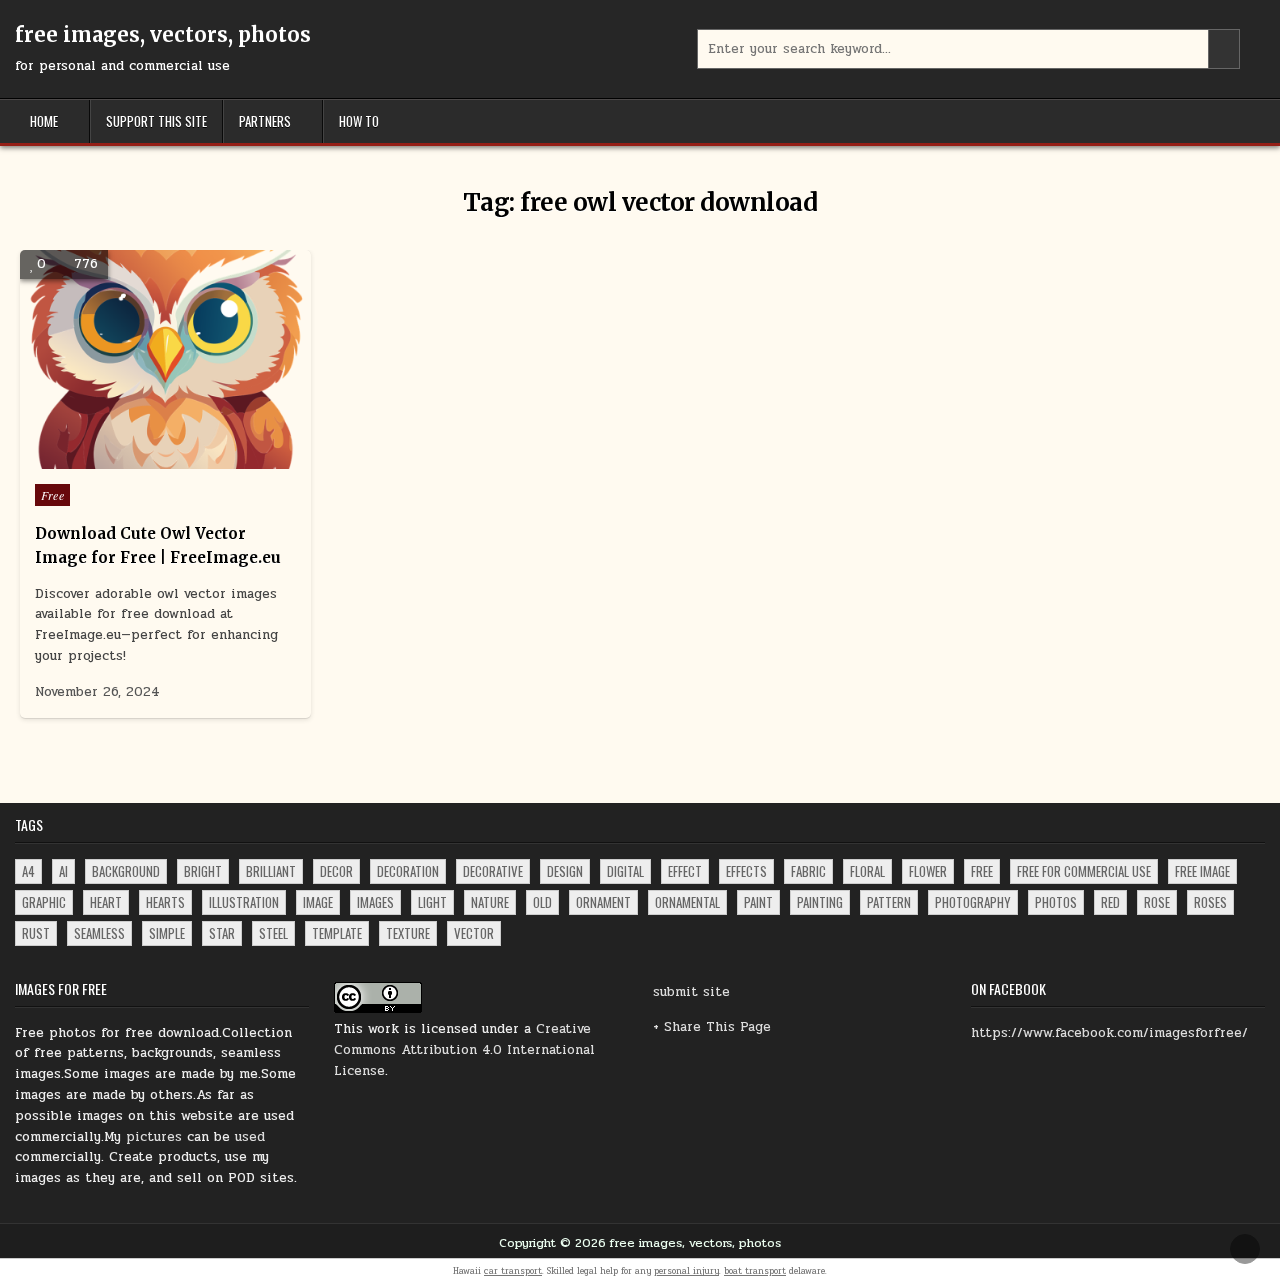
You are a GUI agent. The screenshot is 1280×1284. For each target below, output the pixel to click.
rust (36, 933)
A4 (28, 871)
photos (1056, 902)
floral (867, 871)
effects (746, 871)
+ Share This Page (712, 1027)
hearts (165, 902)
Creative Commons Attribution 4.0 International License (464, 1050)
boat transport (755, 1271)
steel (273, 933)
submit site (691, 992)
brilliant (271, 871)
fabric (808, 871)
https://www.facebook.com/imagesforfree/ (1109, 1033)
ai (63, 871)
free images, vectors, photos (163, 34)
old (542, 902)
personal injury (686, 1271)
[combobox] (969, 49)
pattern (889, 902)
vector (474, 933)
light (432, 902)
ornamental (687, 902)
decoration (408, 871)
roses (1210, 902)
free (982, 871)
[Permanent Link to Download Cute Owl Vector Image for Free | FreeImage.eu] (165, 359)
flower (928, 871)
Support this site (156, 121)
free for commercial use (1084, 871)
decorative (493, 871)
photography (973, 902)
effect (685, 871)
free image (1202, 871)
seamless (99, 933)
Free (52, 495)
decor (336, 871)
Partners (265, 121)
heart (106, 902)
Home (44, 121)
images (375, 902)
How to (359, 121)
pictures (154, 1137)
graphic (44, 902)
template (337, 933)
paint (758, 902)
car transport (513, 1271)
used (250, 1137)
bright (203, 871)
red (1110, 902)
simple (167, 933)
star (222, 933)
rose (1157, 902)
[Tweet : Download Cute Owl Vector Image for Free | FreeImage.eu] (123, 458)
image (318, 902)
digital (625, 871)
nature (490, 902)
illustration (244, 902)
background (126, 871)
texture (408, 933)
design (565, 871)
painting (820, 902)
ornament (603, 902)
